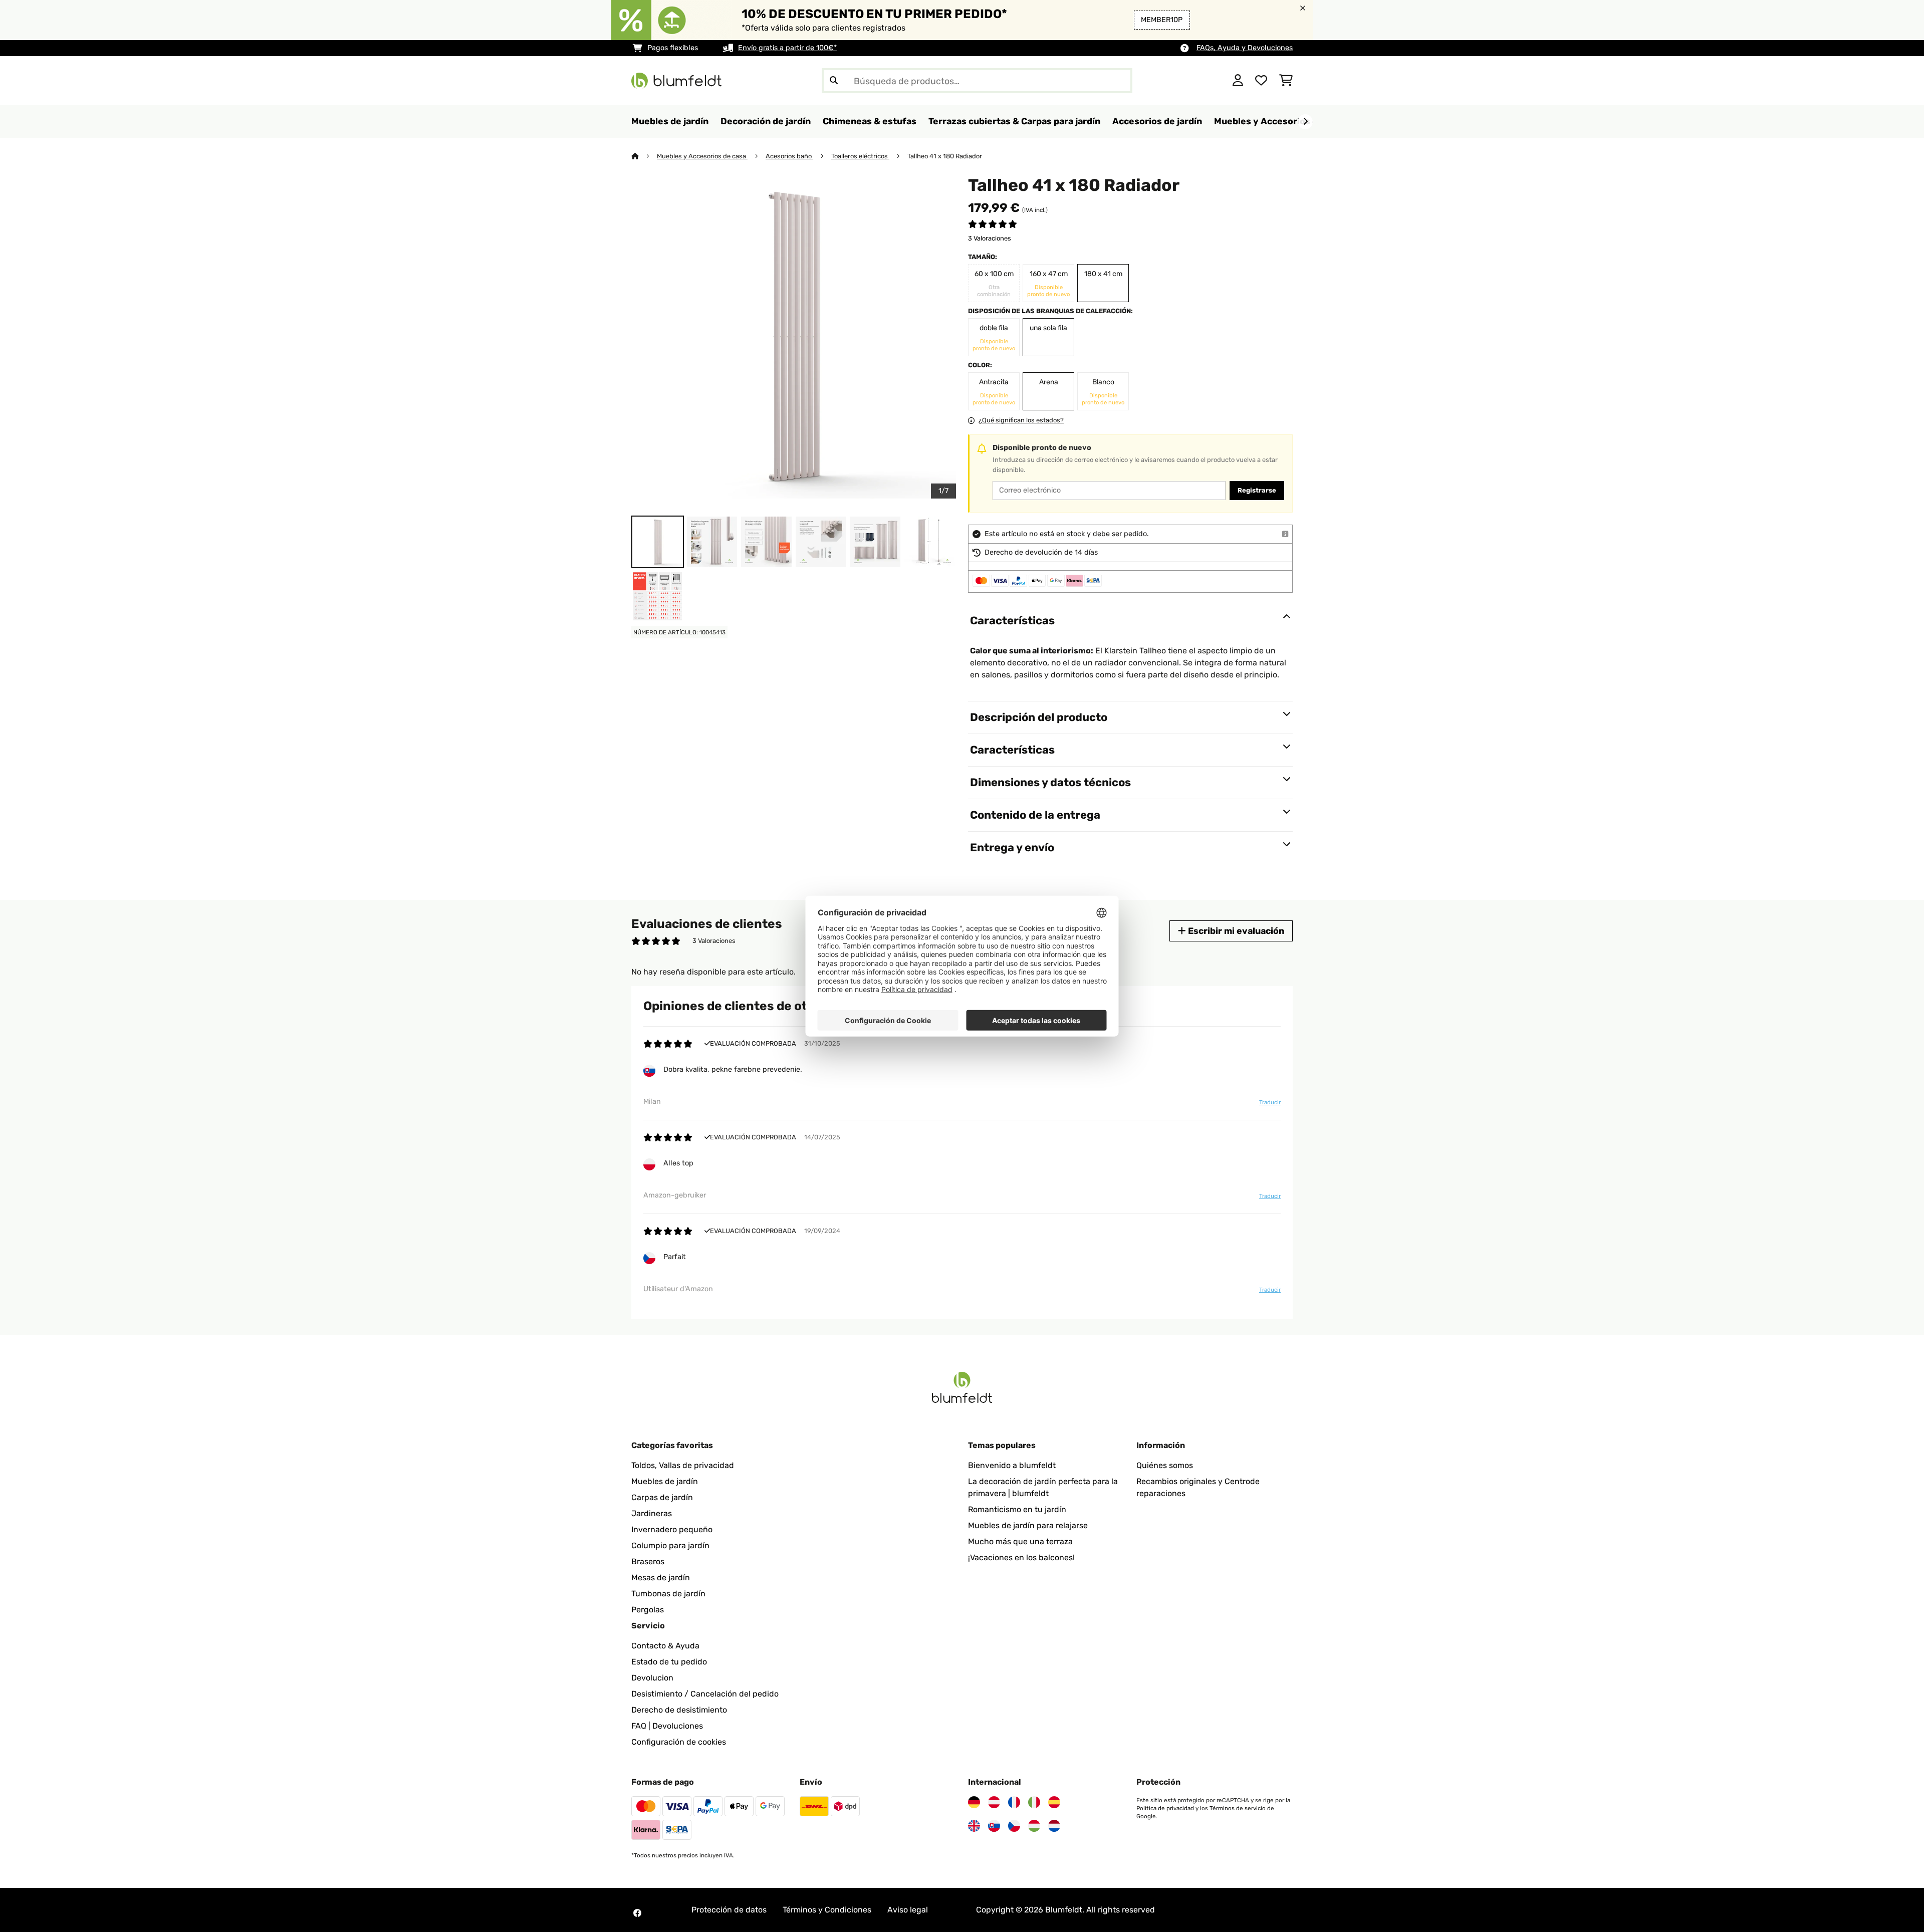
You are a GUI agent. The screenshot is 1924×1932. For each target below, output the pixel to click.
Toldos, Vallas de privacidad (683, 1465)
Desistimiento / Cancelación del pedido (705, 1694)
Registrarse (1257, 490)
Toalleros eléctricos (860, 156)
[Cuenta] (1238, 81)
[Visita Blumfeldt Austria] (994, 1802)
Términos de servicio (1238, 1808)
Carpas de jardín (662, 1497)
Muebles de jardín (665, 1481)
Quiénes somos (1165, 1465)
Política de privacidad (1165, 1808)
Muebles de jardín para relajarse (1028, 1525)
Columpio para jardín (670, 1545)
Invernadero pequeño (672, 1529)
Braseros (648, 1561)
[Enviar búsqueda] (834, 81)
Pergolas (648, 1610)
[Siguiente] (1305, 122)
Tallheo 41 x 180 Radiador (945, 156)
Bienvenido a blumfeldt (1012, 1465)
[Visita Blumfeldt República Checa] (1014, 1826)
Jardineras (652, 1513)
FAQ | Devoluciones (667, 1726)
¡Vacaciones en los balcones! (1021, 1557)
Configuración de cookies (679, 1742)
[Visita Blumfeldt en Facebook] (637, 1913)
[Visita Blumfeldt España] (1054, 1802)
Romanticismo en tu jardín (1017, 1509)
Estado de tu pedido (669, 1662)
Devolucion (652, 1678)
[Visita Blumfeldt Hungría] (1034, 1826)
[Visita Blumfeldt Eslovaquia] (994, 1826)
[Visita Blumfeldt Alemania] (974, 1802)
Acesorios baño (789, 156)
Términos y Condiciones (827, 1910)
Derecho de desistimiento (679, 1710)
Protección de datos (729, 1910)
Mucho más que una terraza (1020, 1541)
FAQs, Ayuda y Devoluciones (1245, 48)
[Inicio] (644, 156)
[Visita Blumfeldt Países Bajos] (1054, 1826)
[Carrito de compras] (1286, 81)
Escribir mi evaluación (1235, 931)
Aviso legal (908, 1910)
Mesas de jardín (661, 1578)
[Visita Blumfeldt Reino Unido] (974, 1826)
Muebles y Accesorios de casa (702, 156)
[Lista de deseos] (1261, 81)
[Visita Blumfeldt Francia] (1014, 1802)
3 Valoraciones (990, 238)
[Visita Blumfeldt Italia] (1034, 1802)
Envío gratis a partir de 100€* (787, 48)
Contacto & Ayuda (665, 1646)
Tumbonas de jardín (668, 1594)
